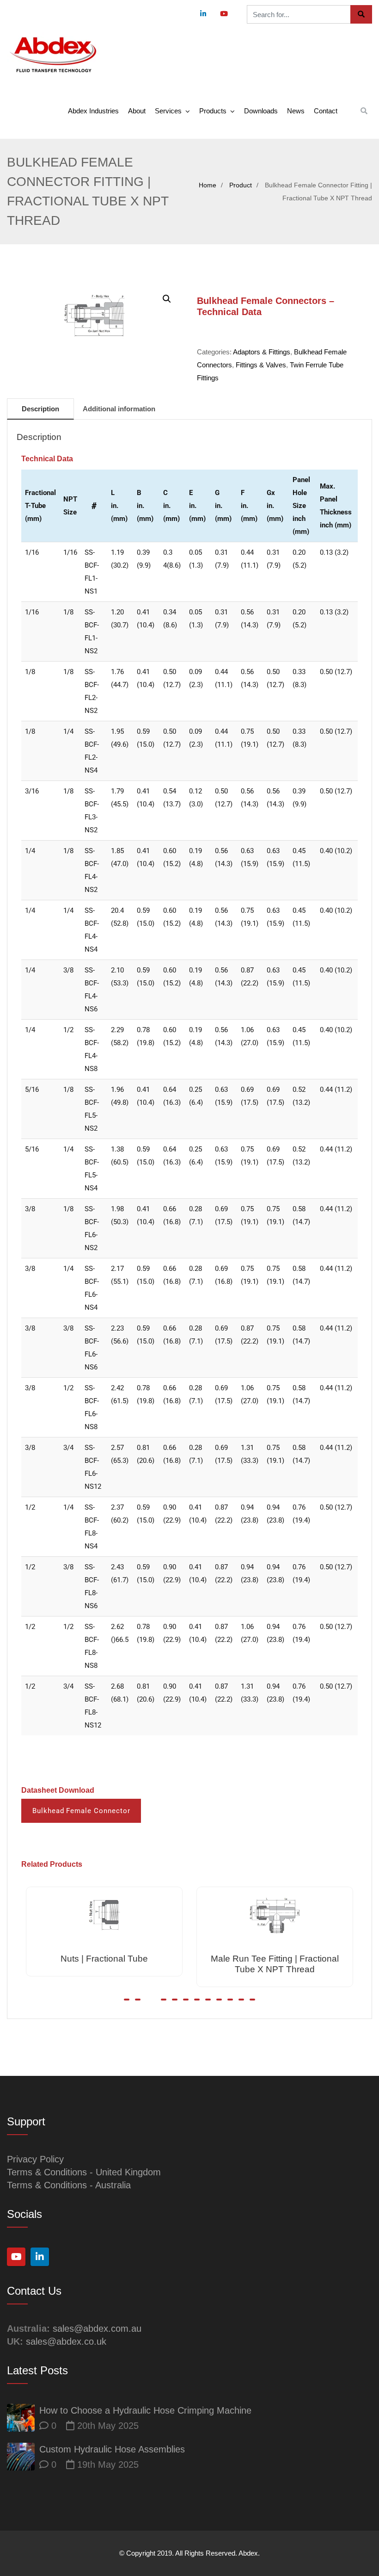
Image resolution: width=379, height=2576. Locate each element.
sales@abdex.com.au (97, 2328)
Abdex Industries (93, 111)
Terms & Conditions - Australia (69, 2185)
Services (168, 111)
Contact (326, 111)
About (137, 111)
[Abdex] (53, 55)
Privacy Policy (35, 2159)
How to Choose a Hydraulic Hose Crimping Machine (145, 2410)
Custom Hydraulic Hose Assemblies (112, 2449)
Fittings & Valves (261, 365)
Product (241, 185)
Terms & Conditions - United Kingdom (84, 2172)
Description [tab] (40, 409)
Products (213, 111)
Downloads (261, 111)
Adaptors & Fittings (262, 352)
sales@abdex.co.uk (66, 2341)
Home (208, 185)
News (296, 111)
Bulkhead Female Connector (81, 1811)
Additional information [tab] (119, 409)
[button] (167, 299)
